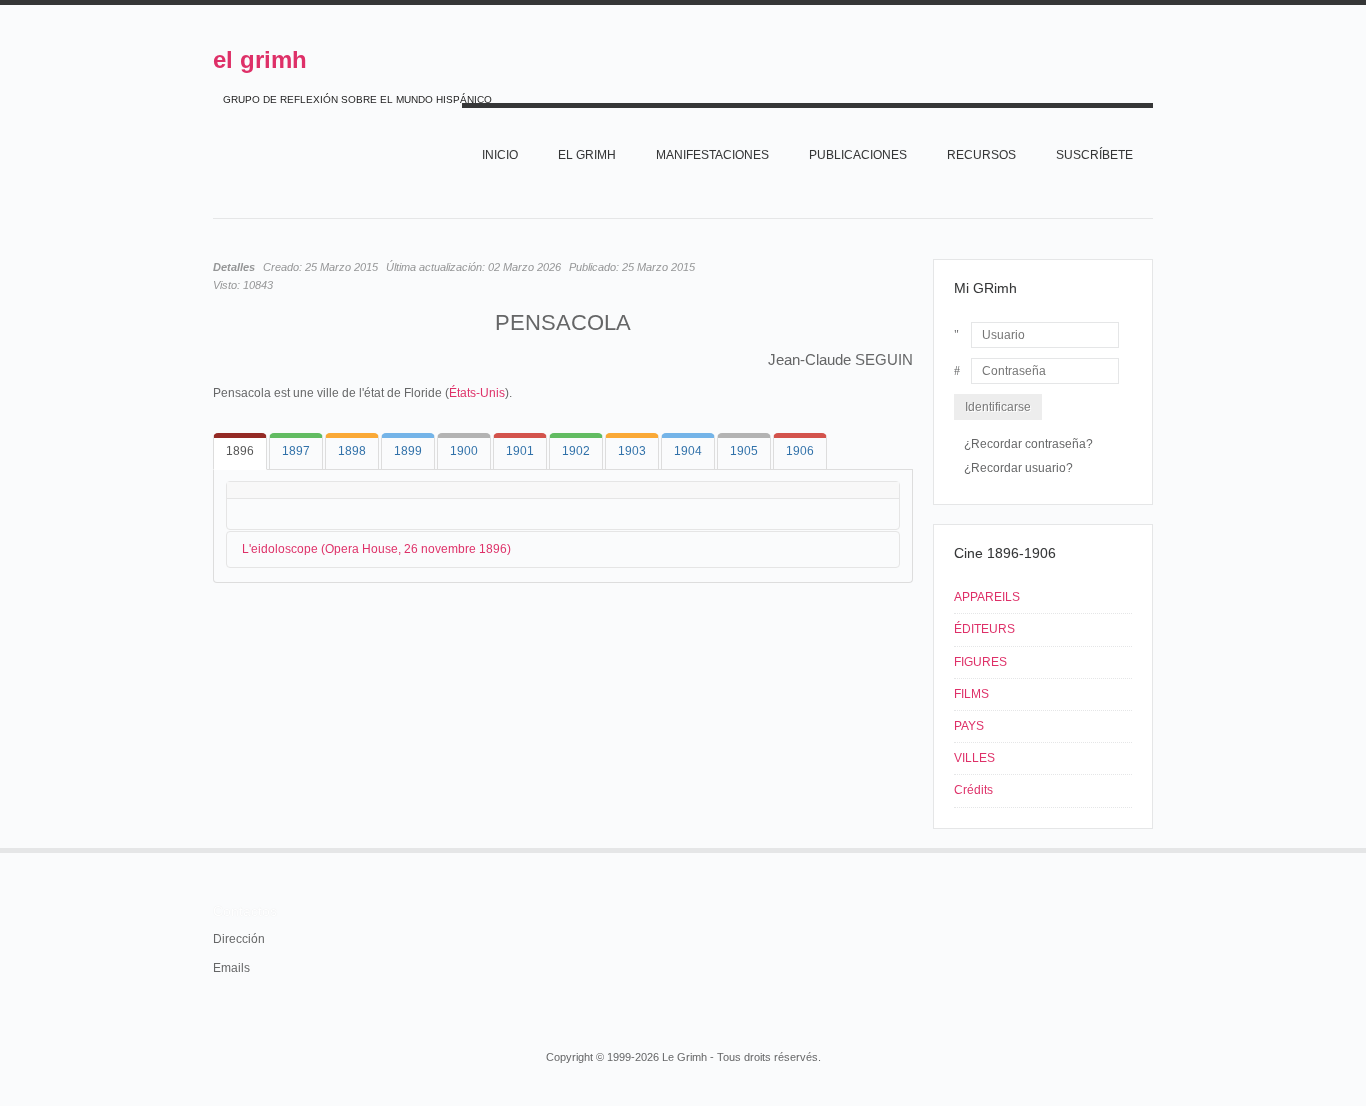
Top (1151, 848)
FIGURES (980, 662)
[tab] (240, 451)
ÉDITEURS (984, 629)
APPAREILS (987, 597)
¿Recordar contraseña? (1028, 444)
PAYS (969, 726)
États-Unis (477, 393)
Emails (231, 968)
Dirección (239, 939)
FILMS (971, 694)
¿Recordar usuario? (1018, 468)
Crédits (973, 790)
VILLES (974, 758)
